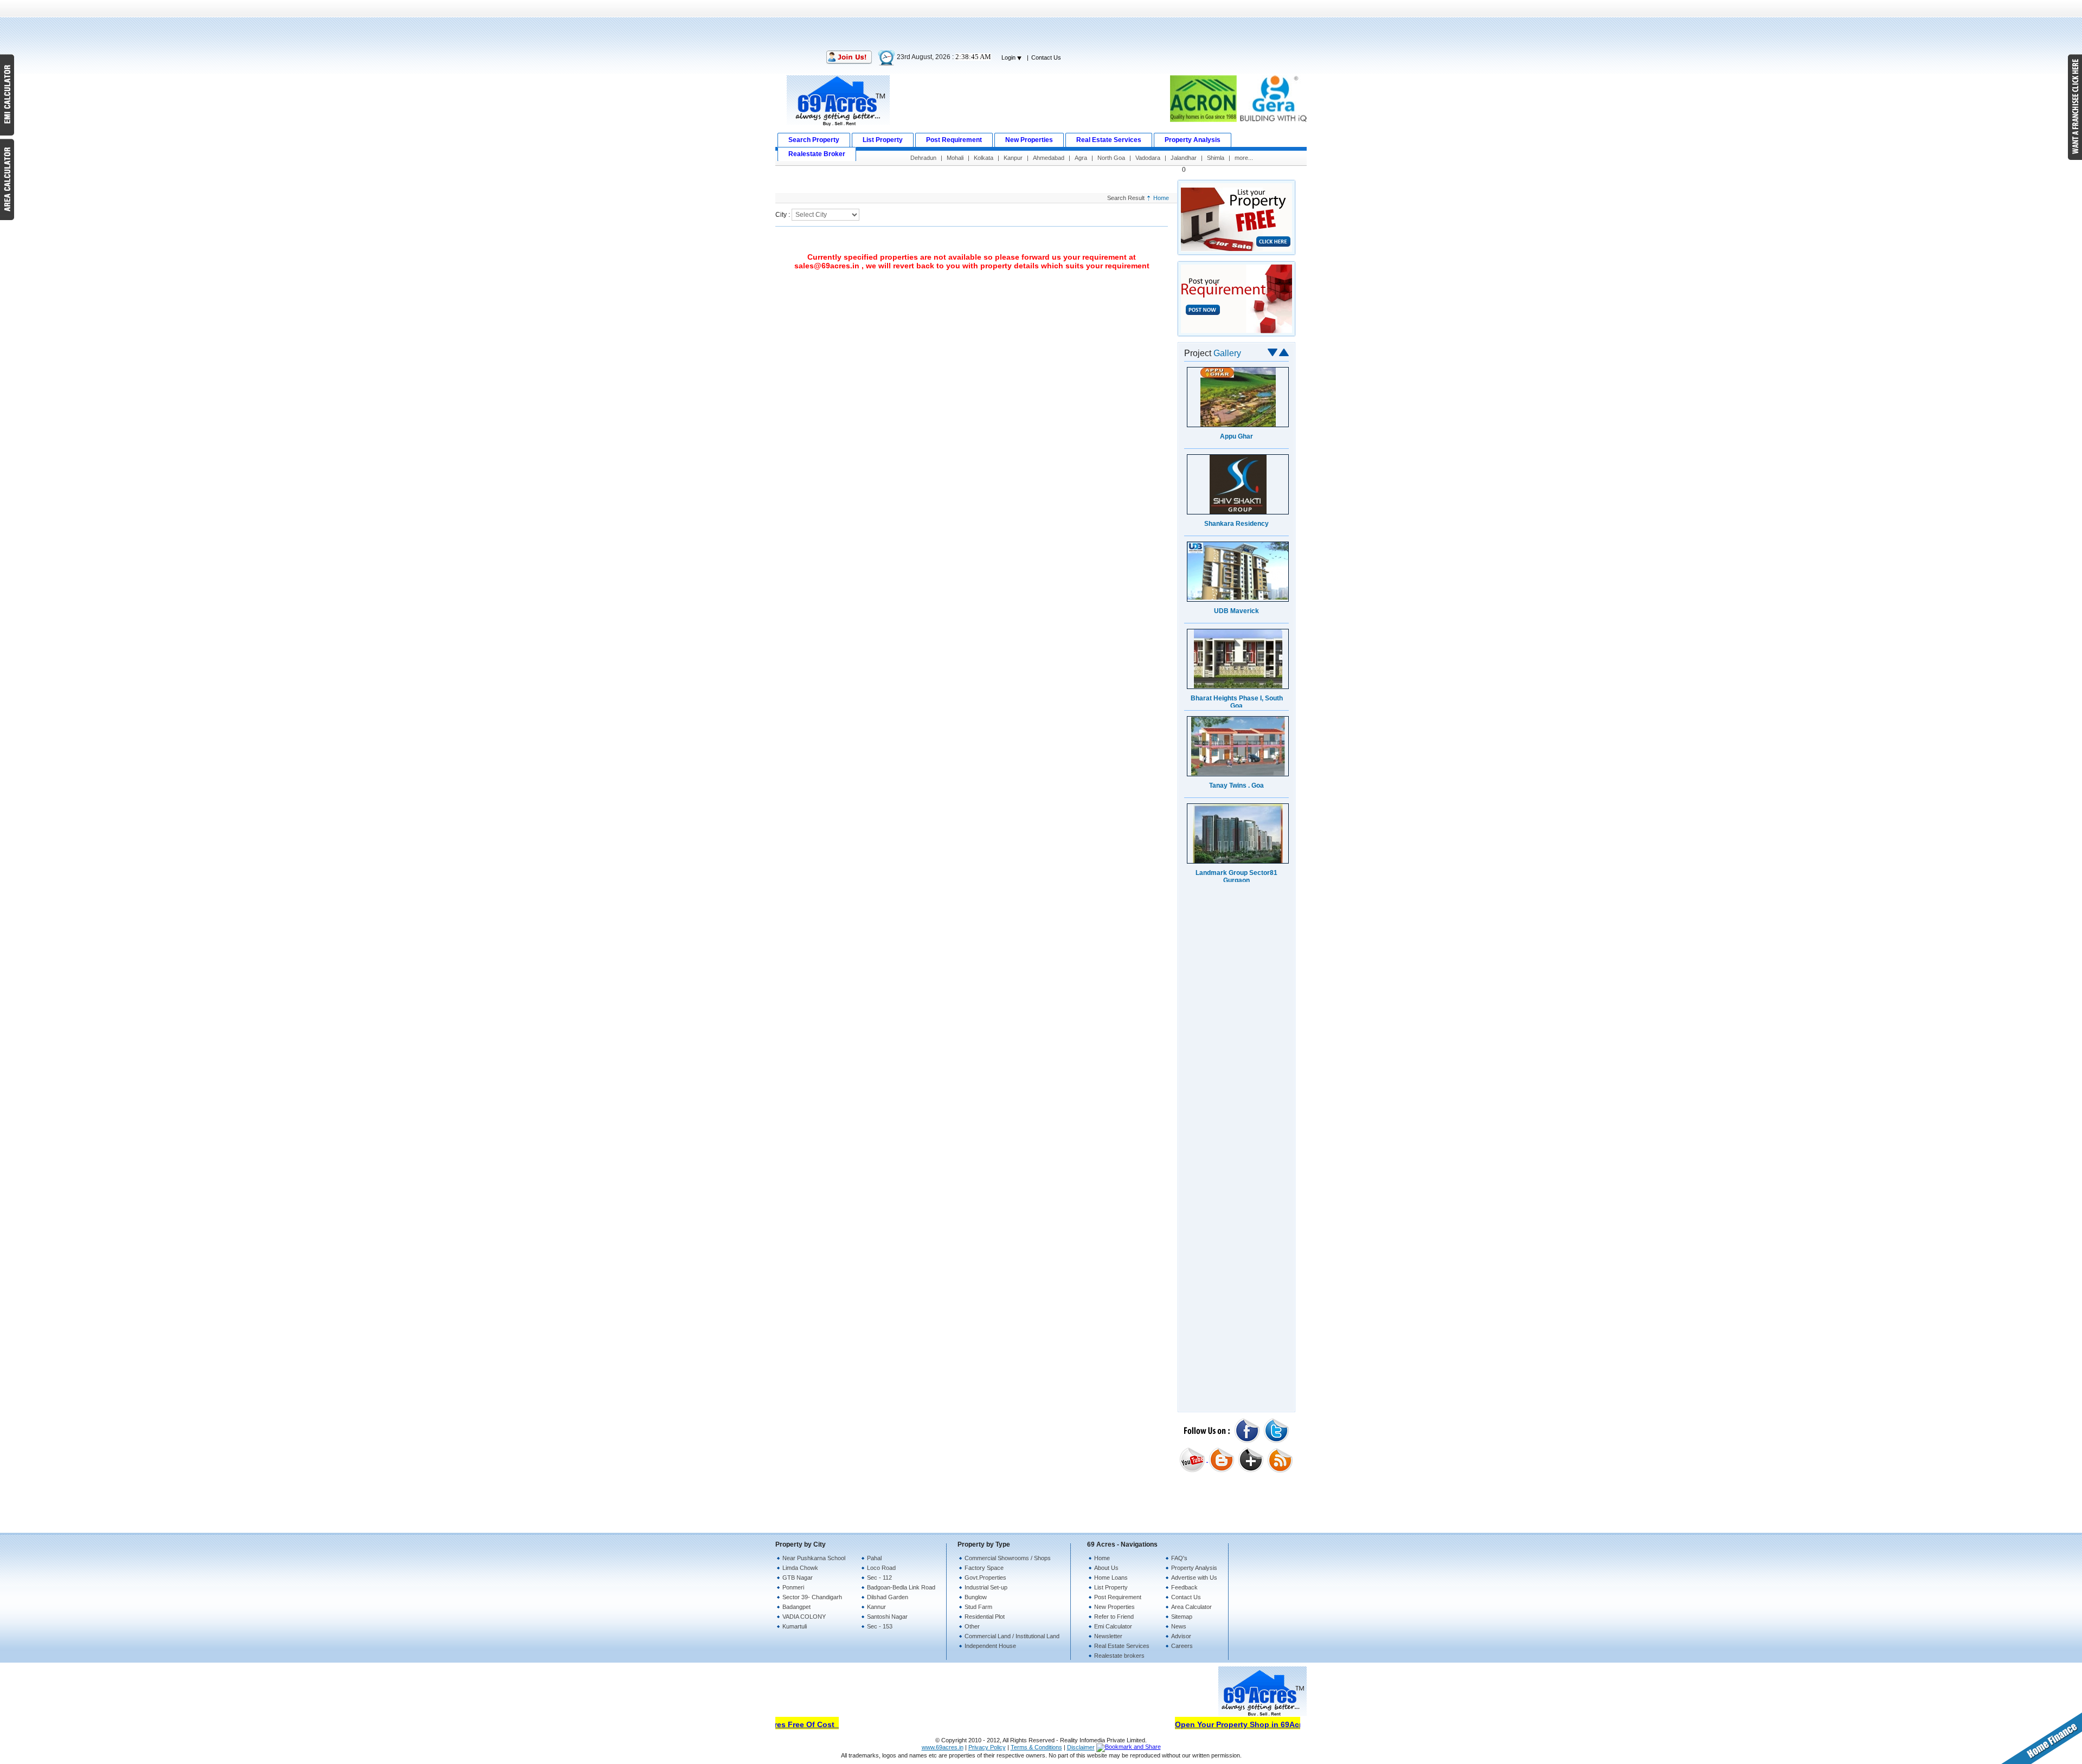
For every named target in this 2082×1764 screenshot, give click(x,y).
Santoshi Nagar (887, 1617)
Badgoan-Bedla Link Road (901, 1587)
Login (1009, 57)
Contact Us (1046, 57)
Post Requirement (1118, 1597)
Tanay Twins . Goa (1236, 785)
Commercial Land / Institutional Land (1012, 1636)
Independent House (990, 1646)
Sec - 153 (880, 1626)
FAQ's (1179, 1558)
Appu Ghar (1236, 1134)
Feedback (1184, 1587)
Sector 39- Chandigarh (812, 1597)
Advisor (1181, 1636)
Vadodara (1148, 158)
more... (1244, 158)
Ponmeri (793, 1587)
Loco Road (881, 1568)
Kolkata (984, 158)
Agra (1081, 158)
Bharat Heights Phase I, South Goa (1237, 701)
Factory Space (984, 1568)
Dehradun (923, 158)
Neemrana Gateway (1236, 960)
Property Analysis (1194, 1568)
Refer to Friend (1114, 1617)
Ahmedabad (1049, 158)
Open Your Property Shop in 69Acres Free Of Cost (1241, 1724)
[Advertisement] (1041, 24)
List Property (1111, 1587)
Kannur (876, 1607)
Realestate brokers (1119, 1656)
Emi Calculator (1113, 1626)
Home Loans (1111, 1578)
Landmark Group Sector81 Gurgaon (1236, 876)
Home (1161, 198)
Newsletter (1108, 1636)
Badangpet (796, 1607)
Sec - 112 (879, 1578)
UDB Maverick (1236, 610)
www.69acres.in (943, 1747)
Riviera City (1236, 1047)
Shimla (1216, 158)
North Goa (1111, 158)
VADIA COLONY (804, 1617)
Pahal (874, 1558)
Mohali (955, 158)
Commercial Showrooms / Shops (1008, 1558)
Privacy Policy (987, 1747)
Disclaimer (1081, 1747)
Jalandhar (1184, 158)
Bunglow (976, 1597)
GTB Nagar (798, 1578)
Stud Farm (978, 1607)
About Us (1106, 1568)
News (1179, 1626)
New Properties (1114, 1607)
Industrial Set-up (986, 1587)
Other (972, 1626)
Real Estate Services (1122, 1646)
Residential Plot (985, 1617)
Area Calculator (1191, 1607)
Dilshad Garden (888, 1597)
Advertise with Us (1194, 1578)
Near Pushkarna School (814, 1558)
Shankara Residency (1236, 1221)
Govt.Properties (985, 1578)
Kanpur (1013, 158)
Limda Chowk (800, 1568)
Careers (1182, 1646)
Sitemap (1182, 1617)
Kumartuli (795, 1626)
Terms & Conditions (1036, 1747)
